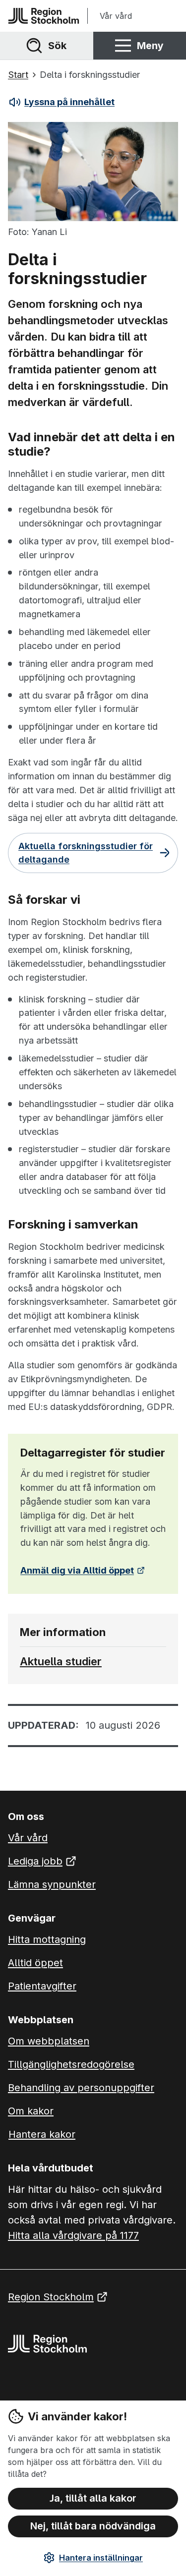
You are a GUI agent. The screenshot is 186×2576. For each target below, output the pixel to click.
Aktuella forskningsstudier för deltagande (86, 853)
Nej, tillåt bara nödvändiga (93, 2526)
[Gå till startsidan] (44, 16)
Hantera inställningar (101, 2558)
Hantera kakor (42, 2134)
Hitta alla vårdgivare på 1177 (73, 2235)
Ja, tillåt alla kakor (93, 2498)
